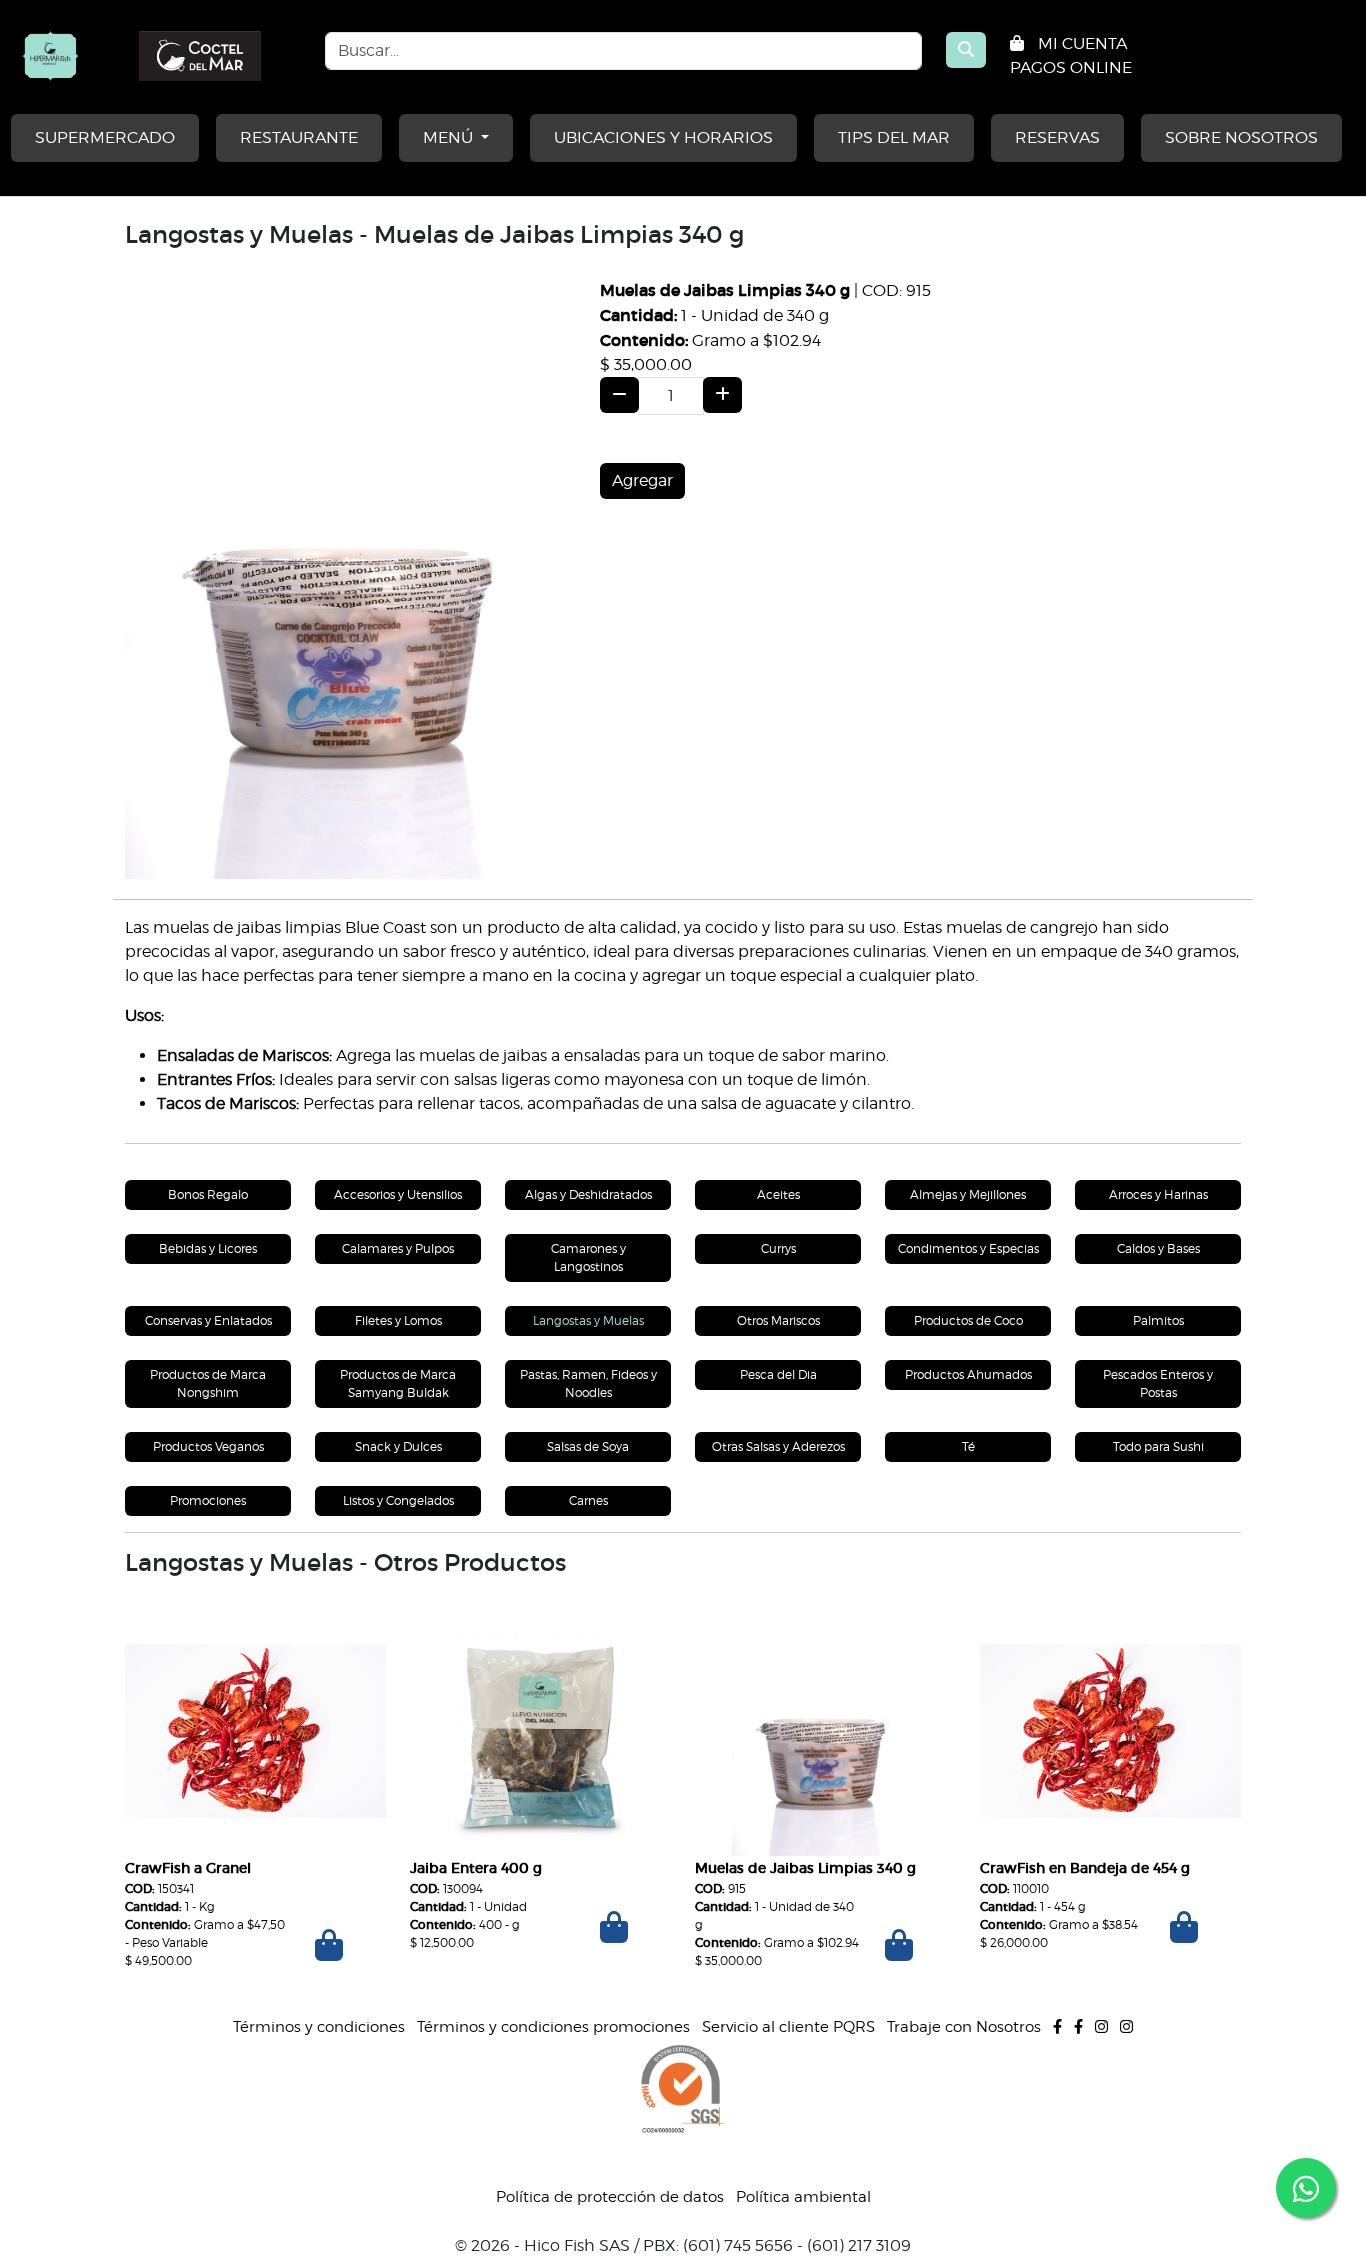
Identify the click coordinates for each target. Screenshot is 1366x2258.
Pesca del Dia (778, 1374)
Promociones (208, 1500)
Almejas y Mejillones (968, 1194)
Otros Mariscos (778, 1320)
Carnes (588, 1500)
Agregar (642, 480)
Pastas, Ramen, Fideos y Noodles (588, 1383)
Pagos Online (1071, 67)
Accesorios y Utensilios (398, 1194)
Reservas (1057, 137)
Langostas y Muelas (588, 1320)
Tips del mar (894, 137)
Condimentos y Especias (968, 1248)
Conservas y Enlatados (208, 1320)
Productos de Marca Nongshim (208, 1383)
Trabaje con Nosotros (964, 2027)
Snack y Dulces (398, 1446)
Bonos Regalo (208, 1194)
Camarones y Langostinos (588, 1257)
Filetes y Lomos (398, 1320)
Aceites (778, 1194)
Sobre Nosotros (1241, 137)
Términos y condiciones (319, 2027)
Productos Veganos (208, 1446)
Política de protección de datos (610, 2197)
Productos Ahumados (968, 1374)
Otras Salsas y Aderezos (778, 1446)
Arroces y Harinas (1158, 1194)
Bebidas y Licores (208, 1248)
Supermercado (105, 137)
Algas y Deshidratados (588, 1194)
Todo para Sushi (1158, 1446)
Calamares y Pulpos (398, 1248)
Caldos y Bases (1158, 1248)
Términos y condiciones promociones (553, 2027)
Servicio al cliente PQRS (788, 2027)
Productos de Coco (968, 1320)
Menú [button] (450, 137)
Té (968, 1446)
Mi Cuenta (1082, 43)
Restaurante (299, 137)
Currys (778, 1248)
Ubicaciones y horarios (663, 137)
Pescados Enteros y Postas (1158, 1383)
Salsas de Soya (588, 1446)
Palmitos (1158, 1320)
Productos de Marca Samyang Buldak (398, 1383)
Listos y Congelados (398, 1500)
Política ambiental (803, 2197)
